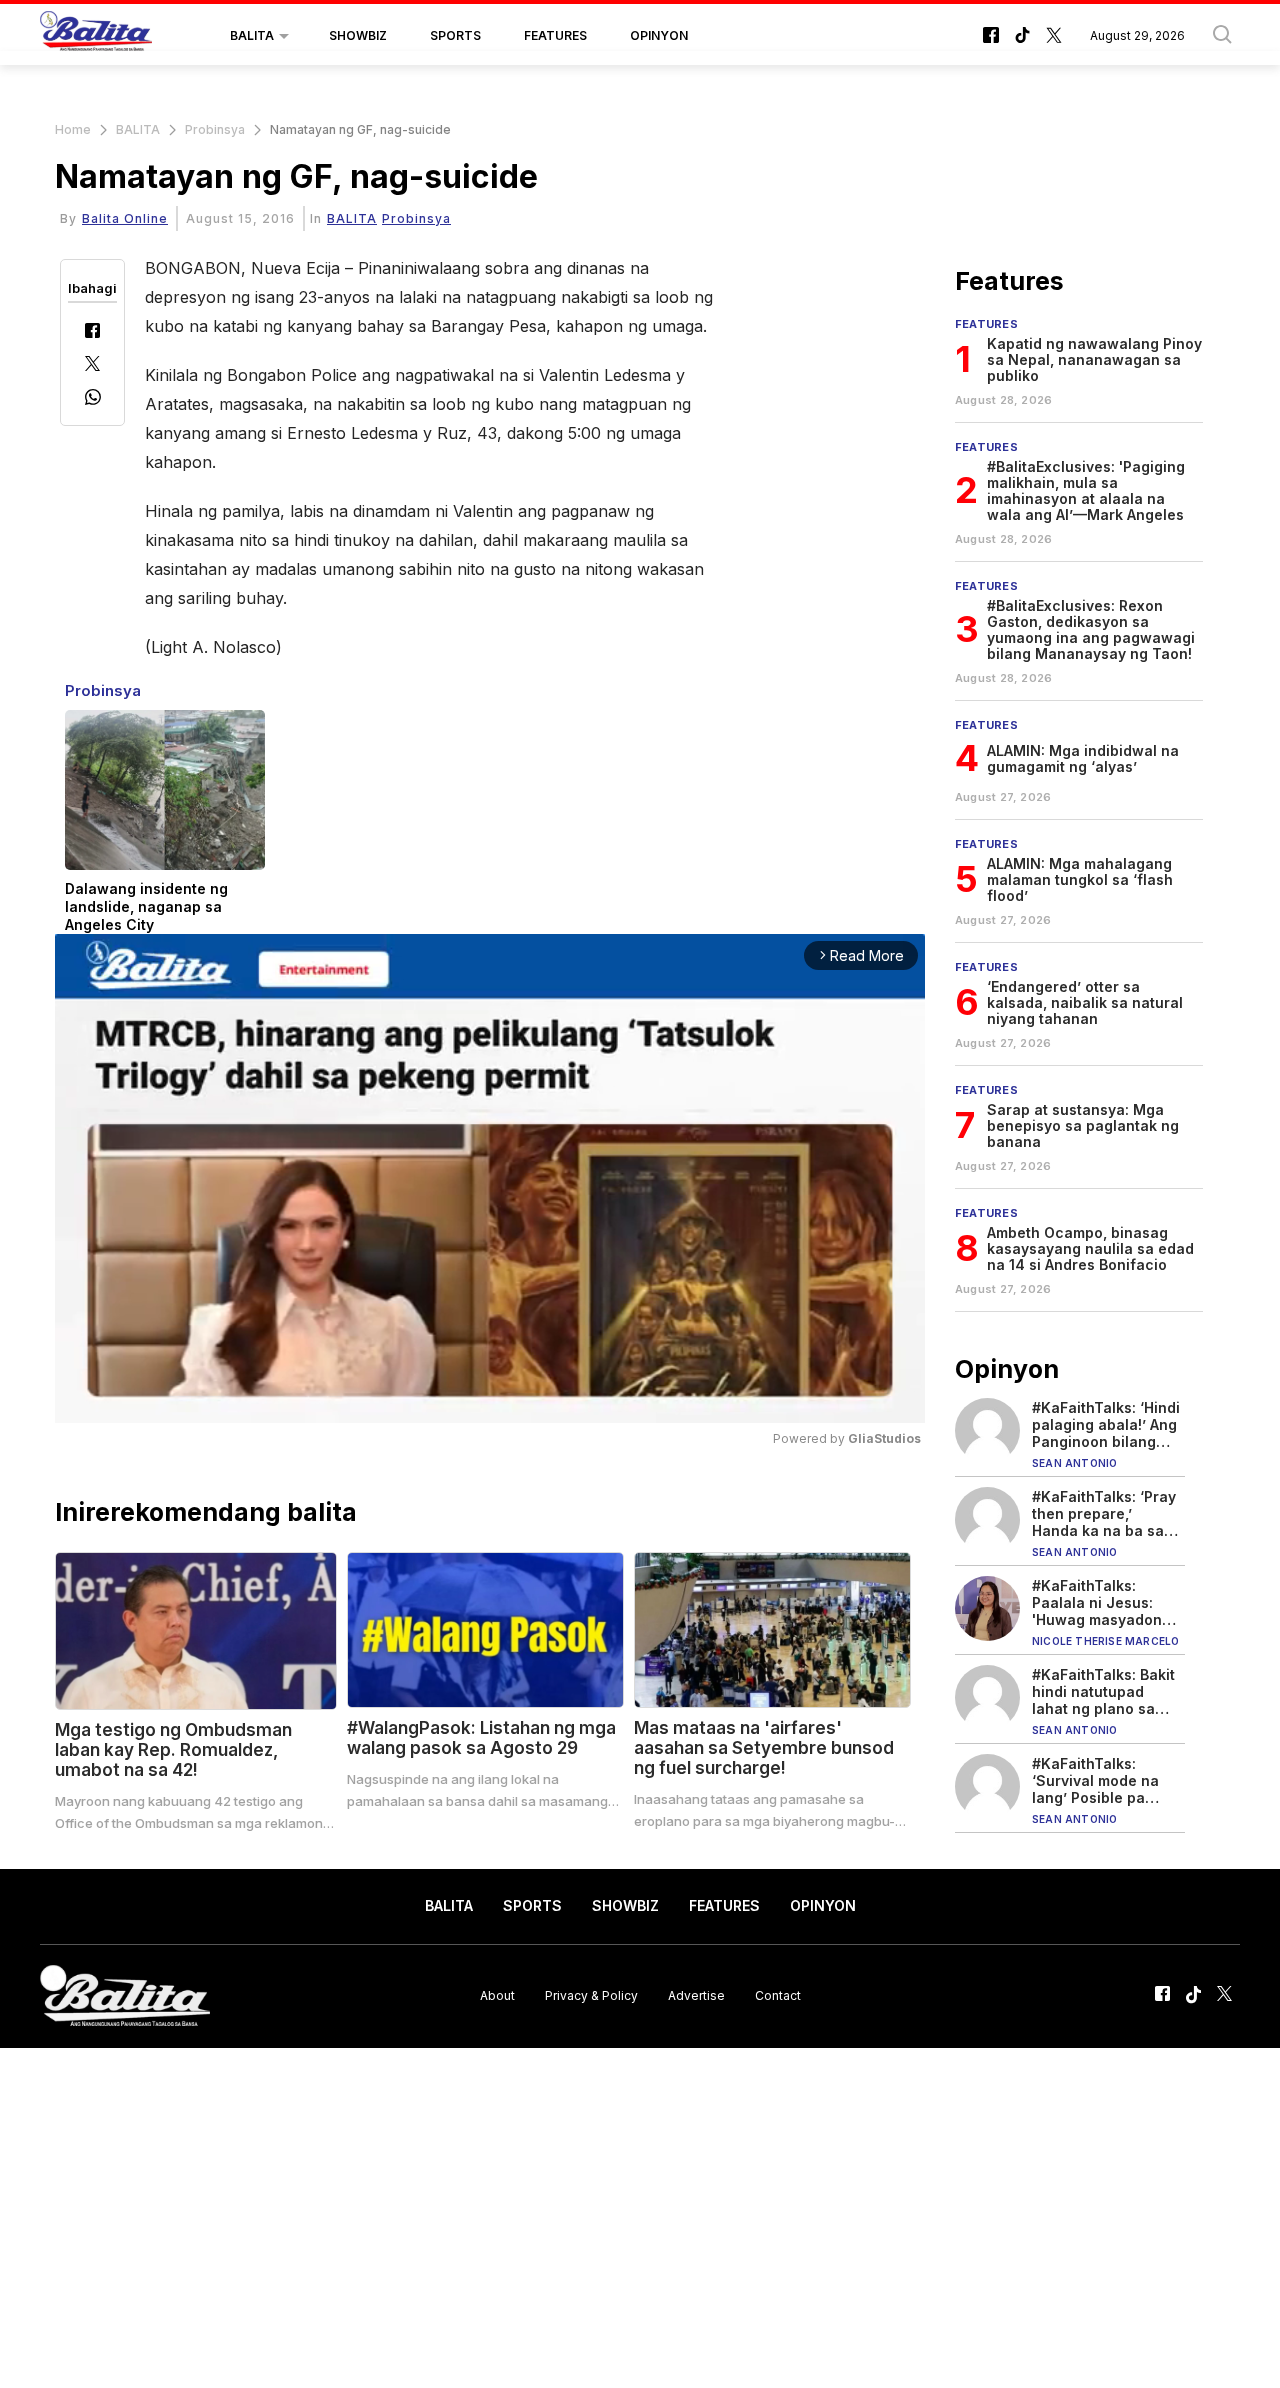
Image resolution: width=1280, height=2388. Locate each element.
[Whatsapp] (93, 399)
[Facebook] (92, 332)
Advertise (696, 1995)
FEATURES (555, 35)
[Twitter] (92, 365)
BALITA (252, 35)
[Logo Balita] (96, 36)
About (497, 1995)
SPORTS (455, 35)
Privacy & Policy (591, 1995)
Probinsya (215, 129)
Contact (778, 1995)
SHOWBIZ (358, 35)
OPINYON (659, 35)
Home (73, 129)
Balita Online (125, 218)
